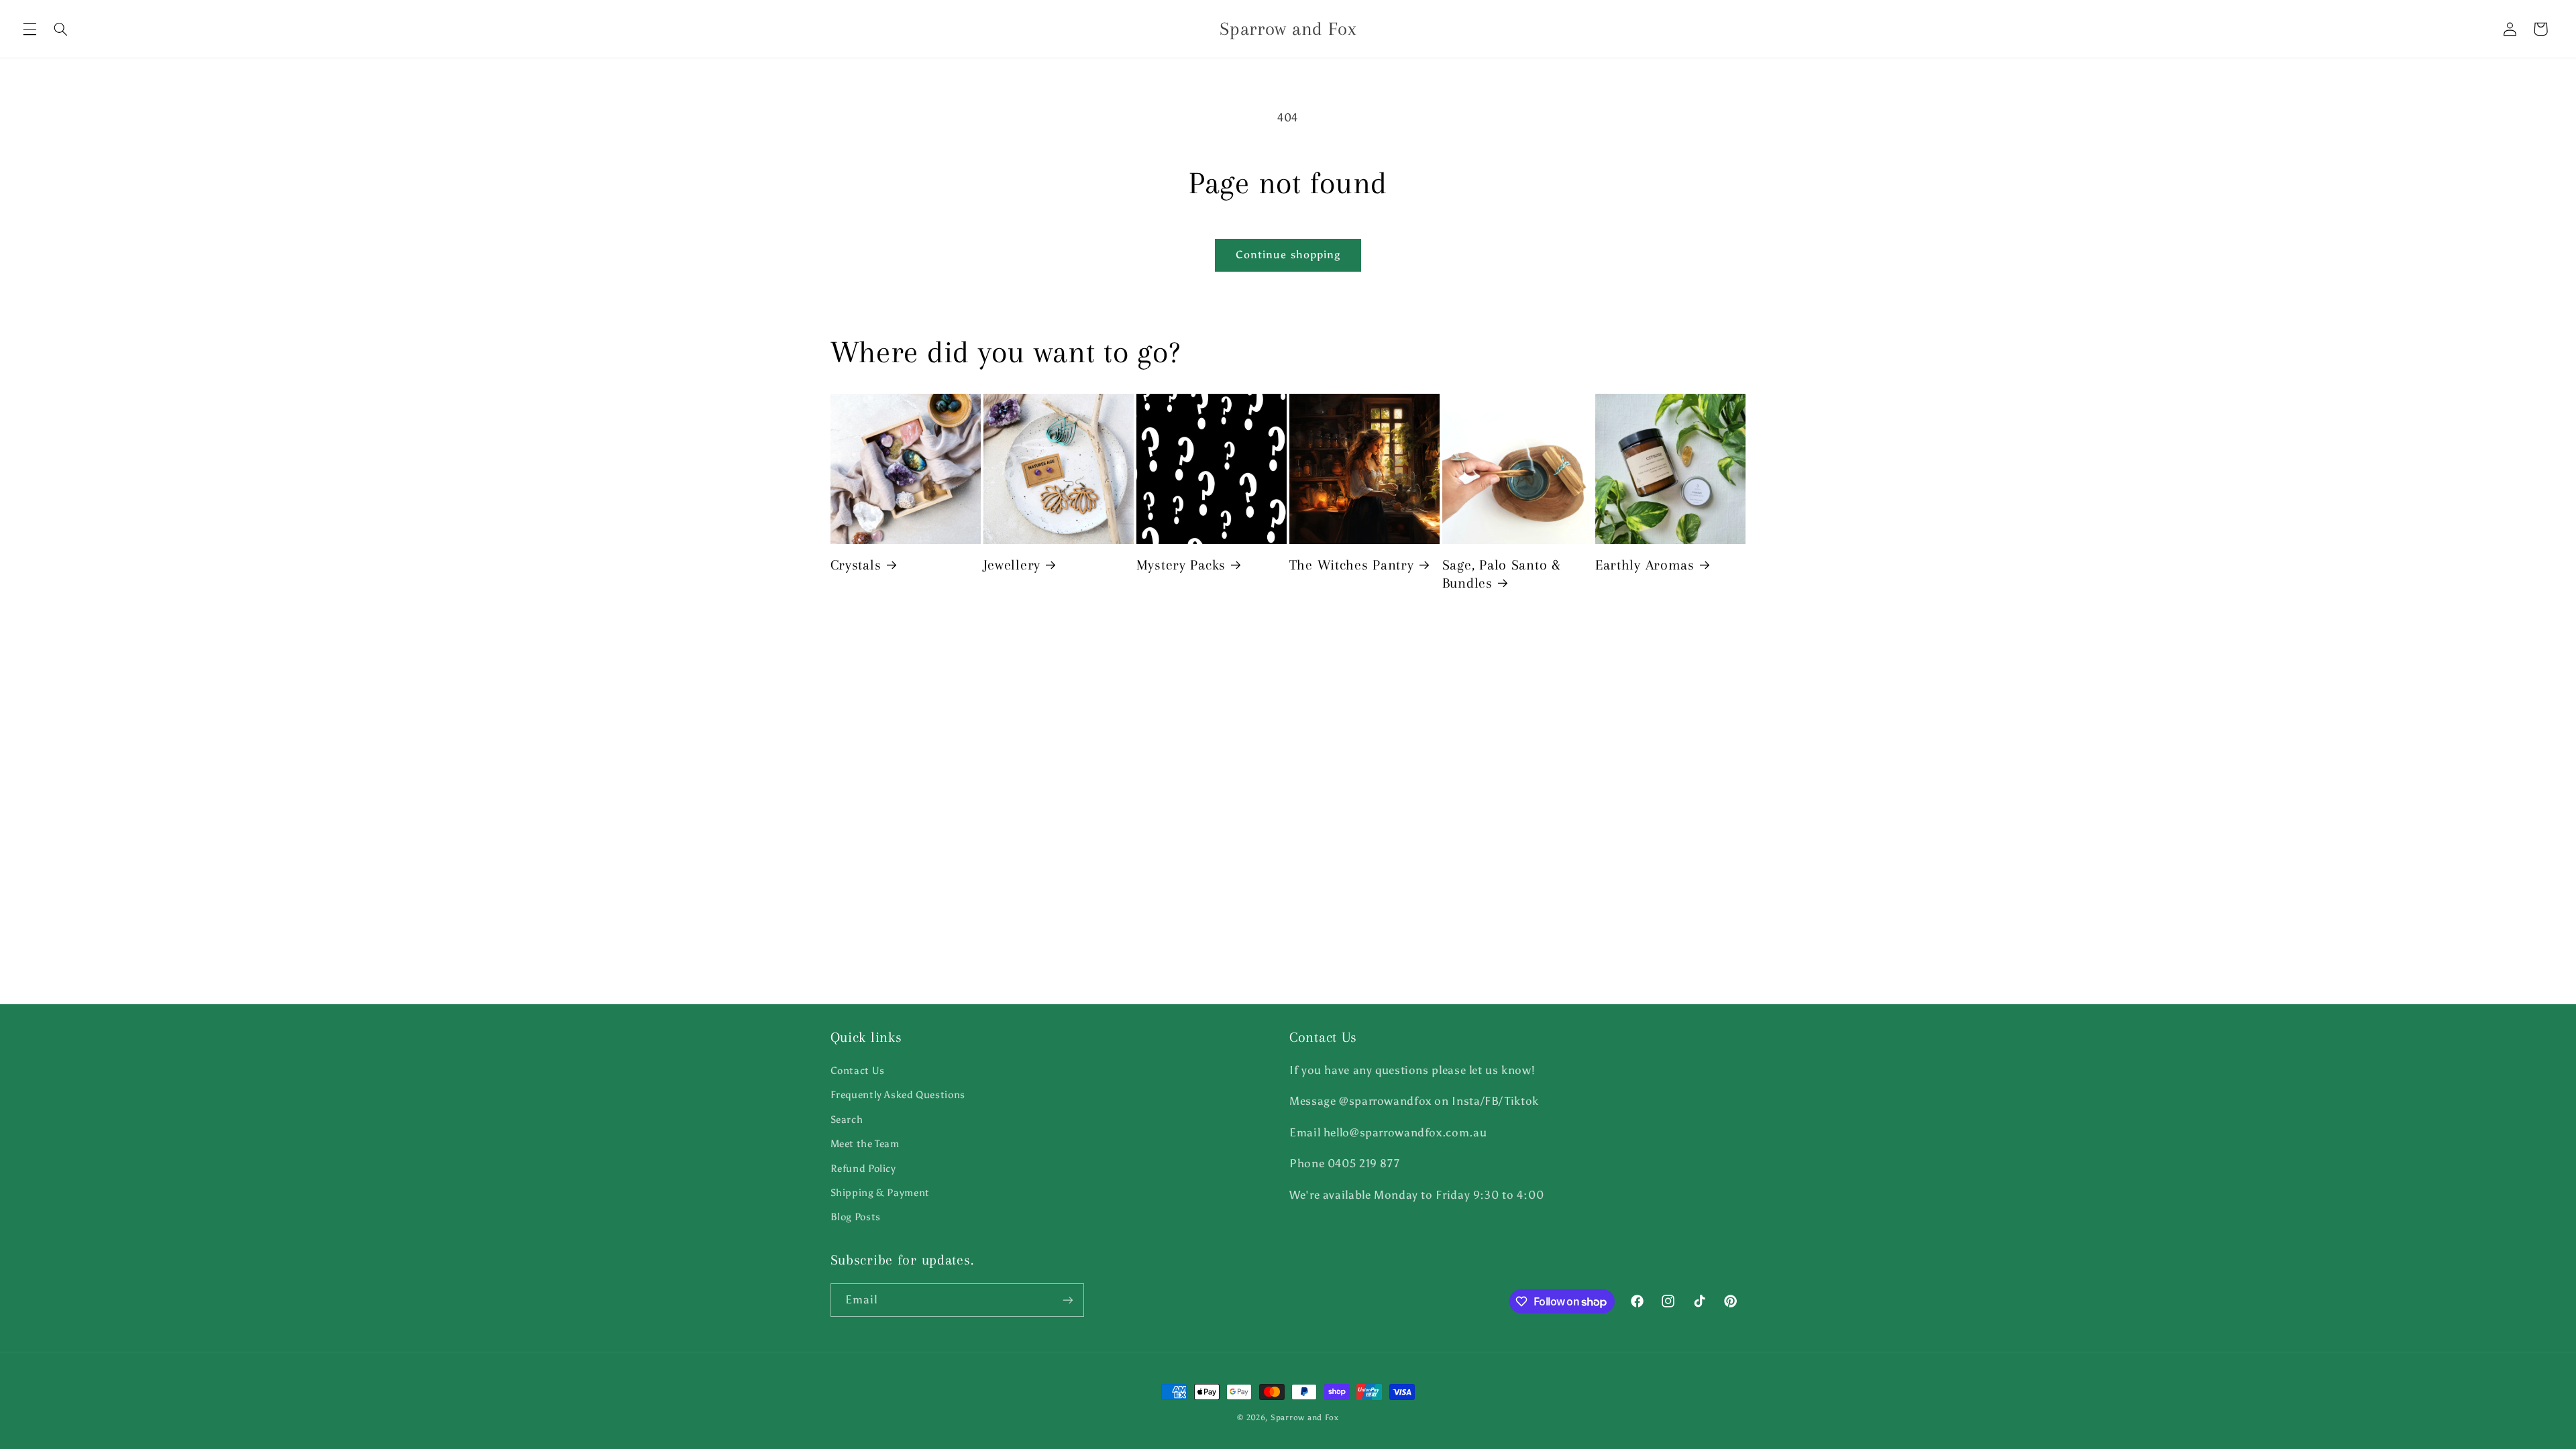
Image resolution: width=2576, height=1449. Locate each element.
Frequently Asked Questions (898, 1095)
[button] (30, 29)
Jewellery (1012, 565)
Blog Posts (856, 1217)
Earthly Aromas (1645, 565)
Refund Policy (863, 1169)
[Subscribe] (1067, 1300)
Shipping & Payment (880, 1193)
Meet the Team (865, 1144)
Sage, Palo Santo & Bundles (1502, 574)
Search (847, 1120)
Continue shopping (1288, 255)
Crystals (856, 565)
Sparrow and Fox (1305, 1417)
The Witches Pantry (1352, 565)
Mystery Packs (1181, 565)
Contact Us (858, 1071)
